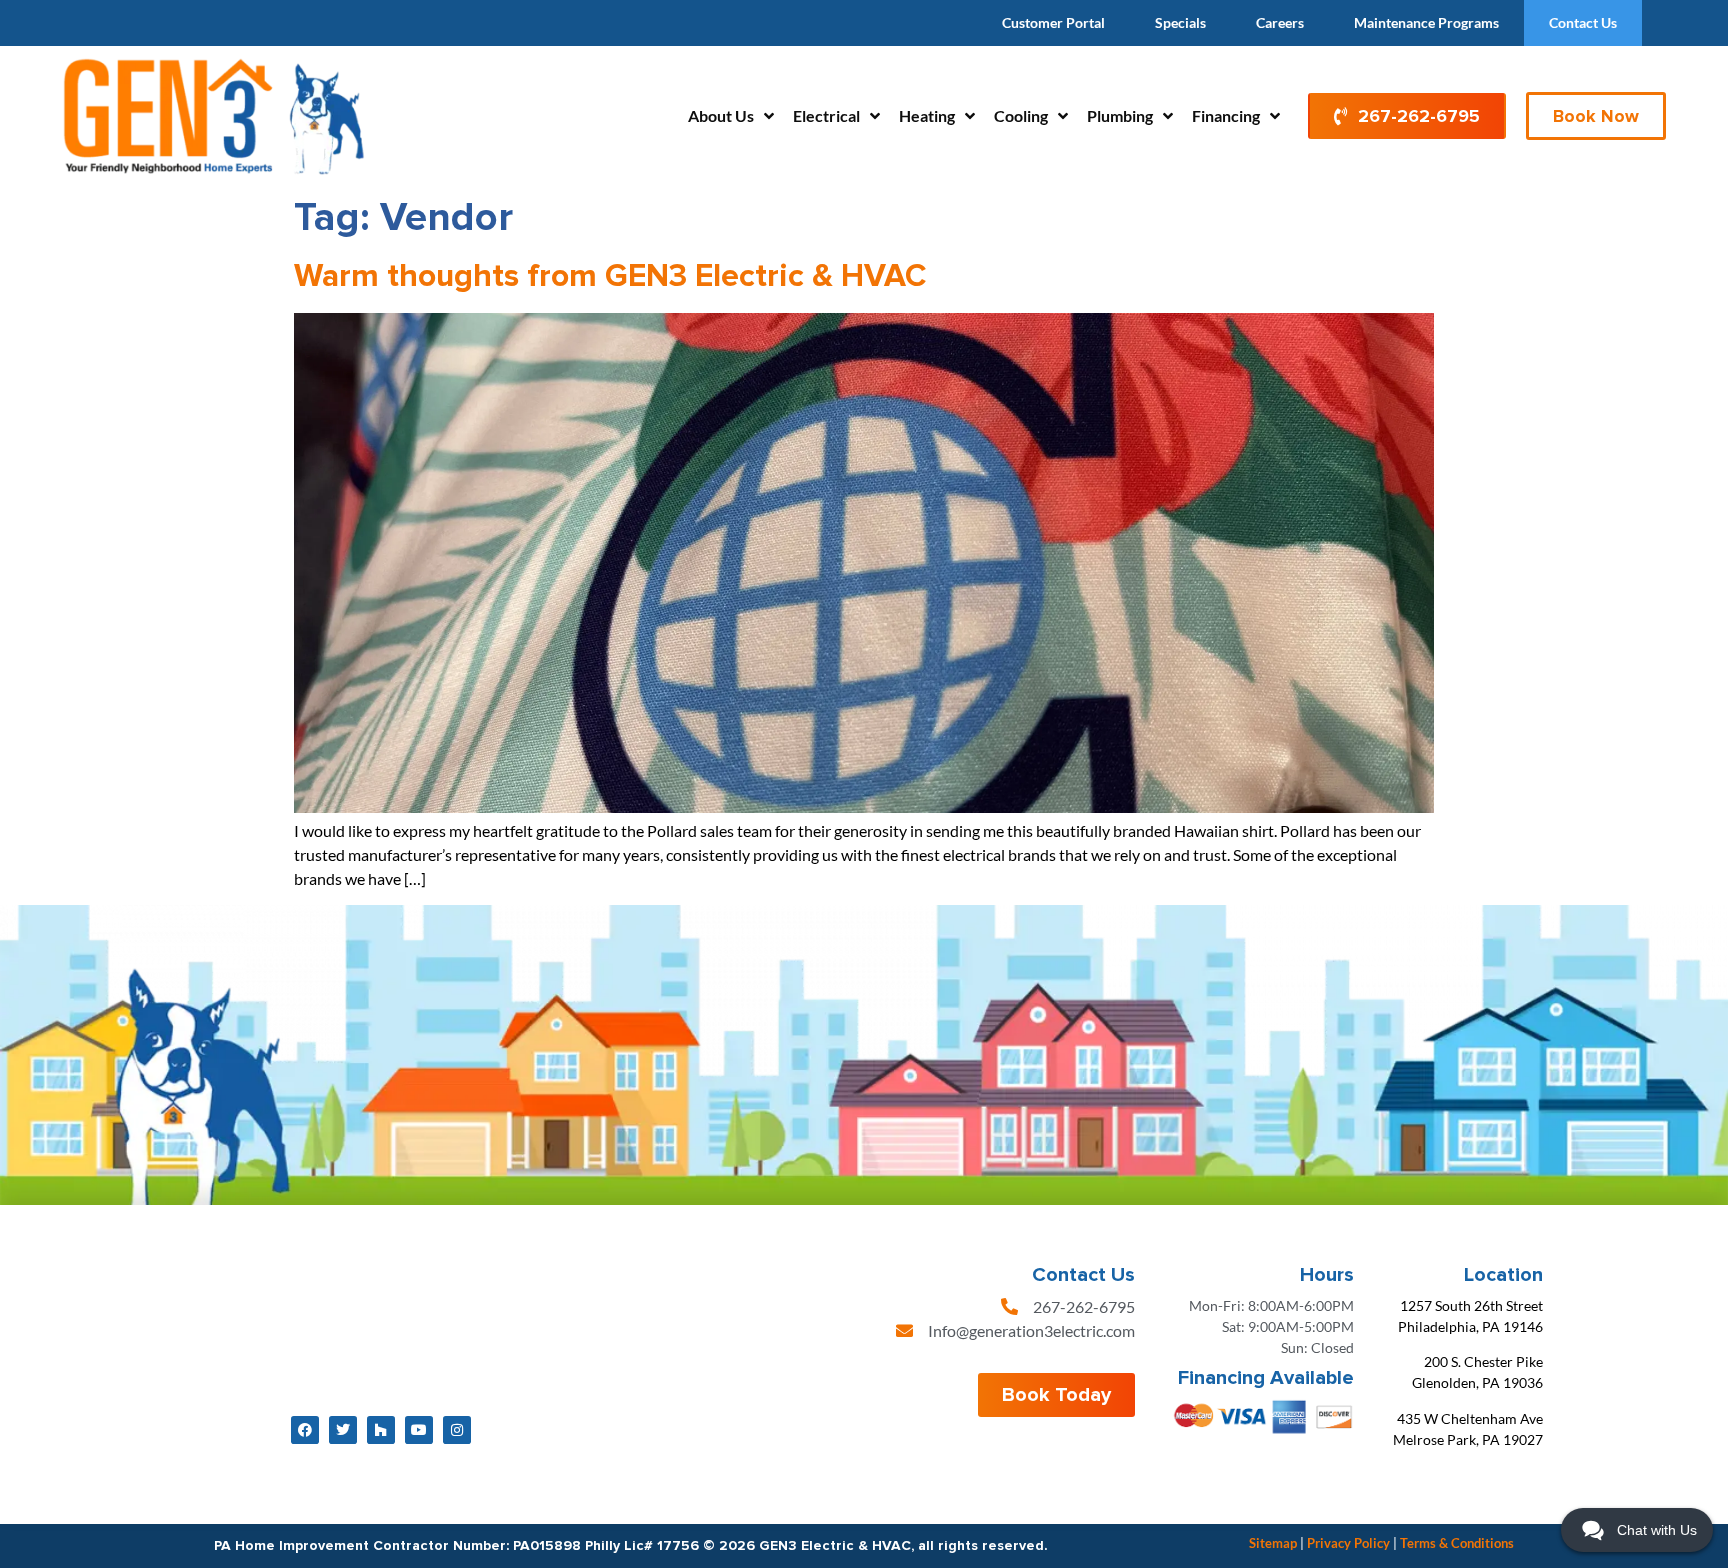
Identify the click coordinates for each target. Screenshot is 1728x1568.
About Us (721, 115)
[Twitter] (343, 1430)
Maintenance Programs (1426, 22)
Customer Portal (1053, 22)
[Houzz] (381, 1430)
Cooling (1021, 115)
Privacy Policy (1348, 1543)
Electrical (826, 115)
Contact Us (1583, 22)
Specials (1180, 22)
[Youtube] (419, 1430)
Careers (1280, 22)
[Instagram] (457, 1430)
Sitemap (1273, 1543)
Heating (927, 115)
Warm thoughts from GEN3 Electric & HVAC (610, 276)
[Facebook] (305, 1430)
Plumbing (1120, 115)
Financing (1226, 115)
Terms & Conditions (1457, 1543)
